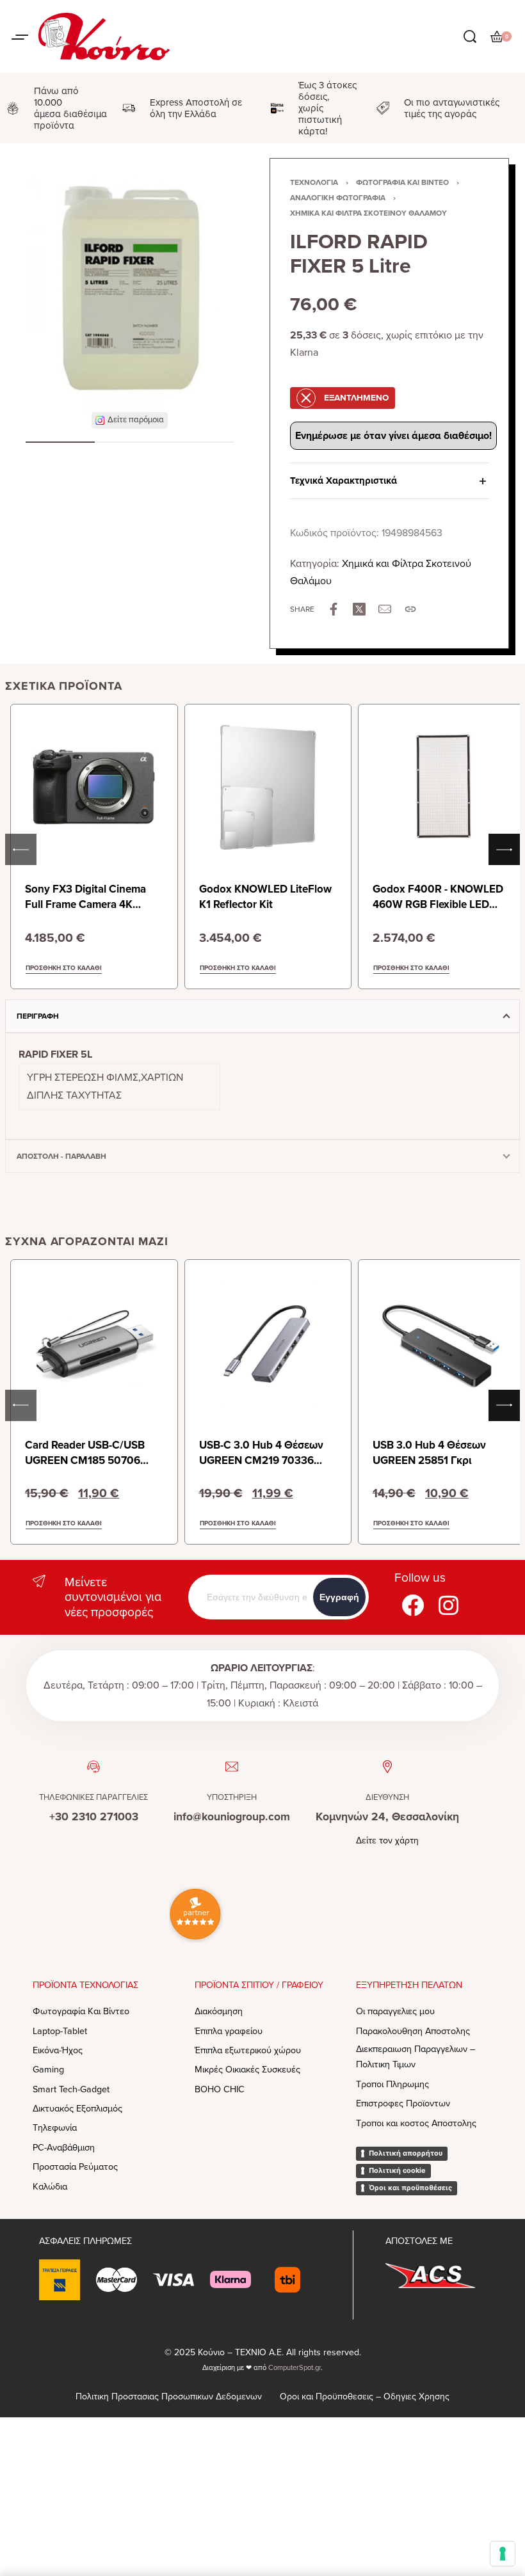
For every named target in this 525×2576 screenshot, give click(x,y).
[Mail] (385, 609)
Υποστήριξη (232, 1797)
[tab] (262, 1016)
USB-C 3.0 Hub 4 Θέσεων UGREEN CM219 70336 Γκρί (261, 1460)
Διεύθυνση (387, 1797)
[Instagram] (448, 1605)
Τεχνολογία (314, 182)
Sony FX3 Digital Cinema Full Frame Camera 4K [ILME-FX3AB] (85, 904)
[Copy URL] (410, 609)
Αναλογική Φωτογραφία (338, 198)
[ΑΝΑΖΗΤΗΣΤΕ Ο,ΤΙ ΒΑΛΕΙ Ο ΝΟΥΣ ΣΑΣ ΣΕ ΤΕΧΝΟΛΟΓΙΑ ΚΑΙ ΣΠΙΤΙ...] (470, 36)
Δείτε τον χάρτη (387, 1841)
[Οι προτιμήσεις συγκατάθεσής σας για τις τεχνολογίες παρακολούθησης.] (503, 2554)
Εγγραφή (339, 1597)
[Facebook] (412, 1605)
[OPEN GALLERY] (130, 290)
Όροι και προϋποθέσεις (410, 2188)
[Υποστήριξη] (232, 1767)
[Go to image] (60, 442)
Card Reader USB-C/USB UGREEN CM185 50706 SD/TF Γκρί (85, 1460)
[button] (130, 420)
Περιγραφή (38, 1016)
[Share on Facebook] (334, 609)
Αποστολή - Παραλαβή (61, 1156)
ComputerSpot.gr (295, 2368)
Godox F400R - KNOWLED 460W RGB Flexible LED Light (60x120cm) (438, 904)
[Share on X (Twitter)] (359, 609)
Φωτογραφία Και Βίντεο (402, 182)
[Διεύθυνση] (387, 1767)
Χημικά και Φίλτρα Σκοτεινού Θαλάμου (368, 213)
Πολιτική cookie (397, 2170)
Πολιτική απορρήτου (406, 2153)
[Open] (20, 37)
